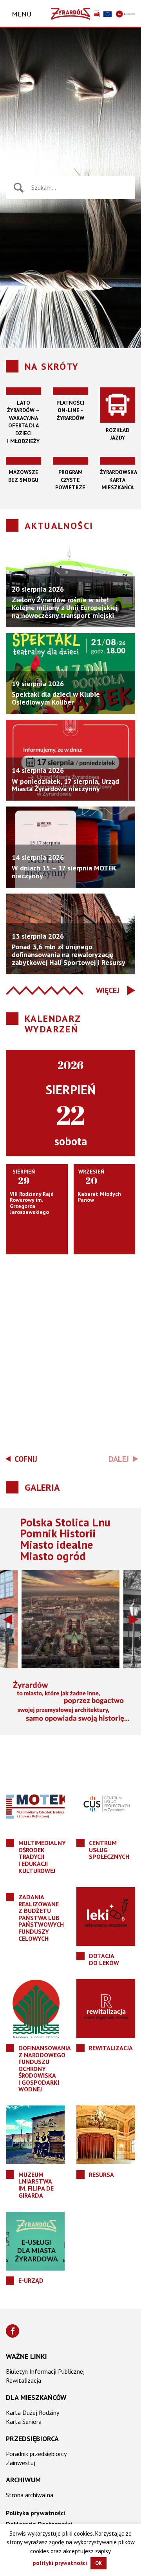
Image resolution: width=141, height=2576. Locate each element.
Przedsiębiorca (32, 2439)
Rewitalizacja (23, 2380)
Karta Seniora (24, 2422)
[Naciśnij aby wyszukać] (19, 188)
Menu (22, 14)
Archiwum (23, 2480)
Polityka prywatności (35, 2513)
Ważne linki (26, 2356)
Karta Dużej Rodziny (33, 2413)
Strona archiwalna (30, 2495)
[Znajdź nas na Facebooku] (13, 2331)
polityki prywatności (60, 2563)
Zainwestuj (21, 2463)
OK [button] (99, 2563)
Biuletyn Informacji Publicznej (45, 2371)
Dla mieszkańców (36, 2397)
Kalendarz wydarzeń (53, 1024)
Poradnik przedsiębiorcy (36, 2454)
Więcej (108, 990)
